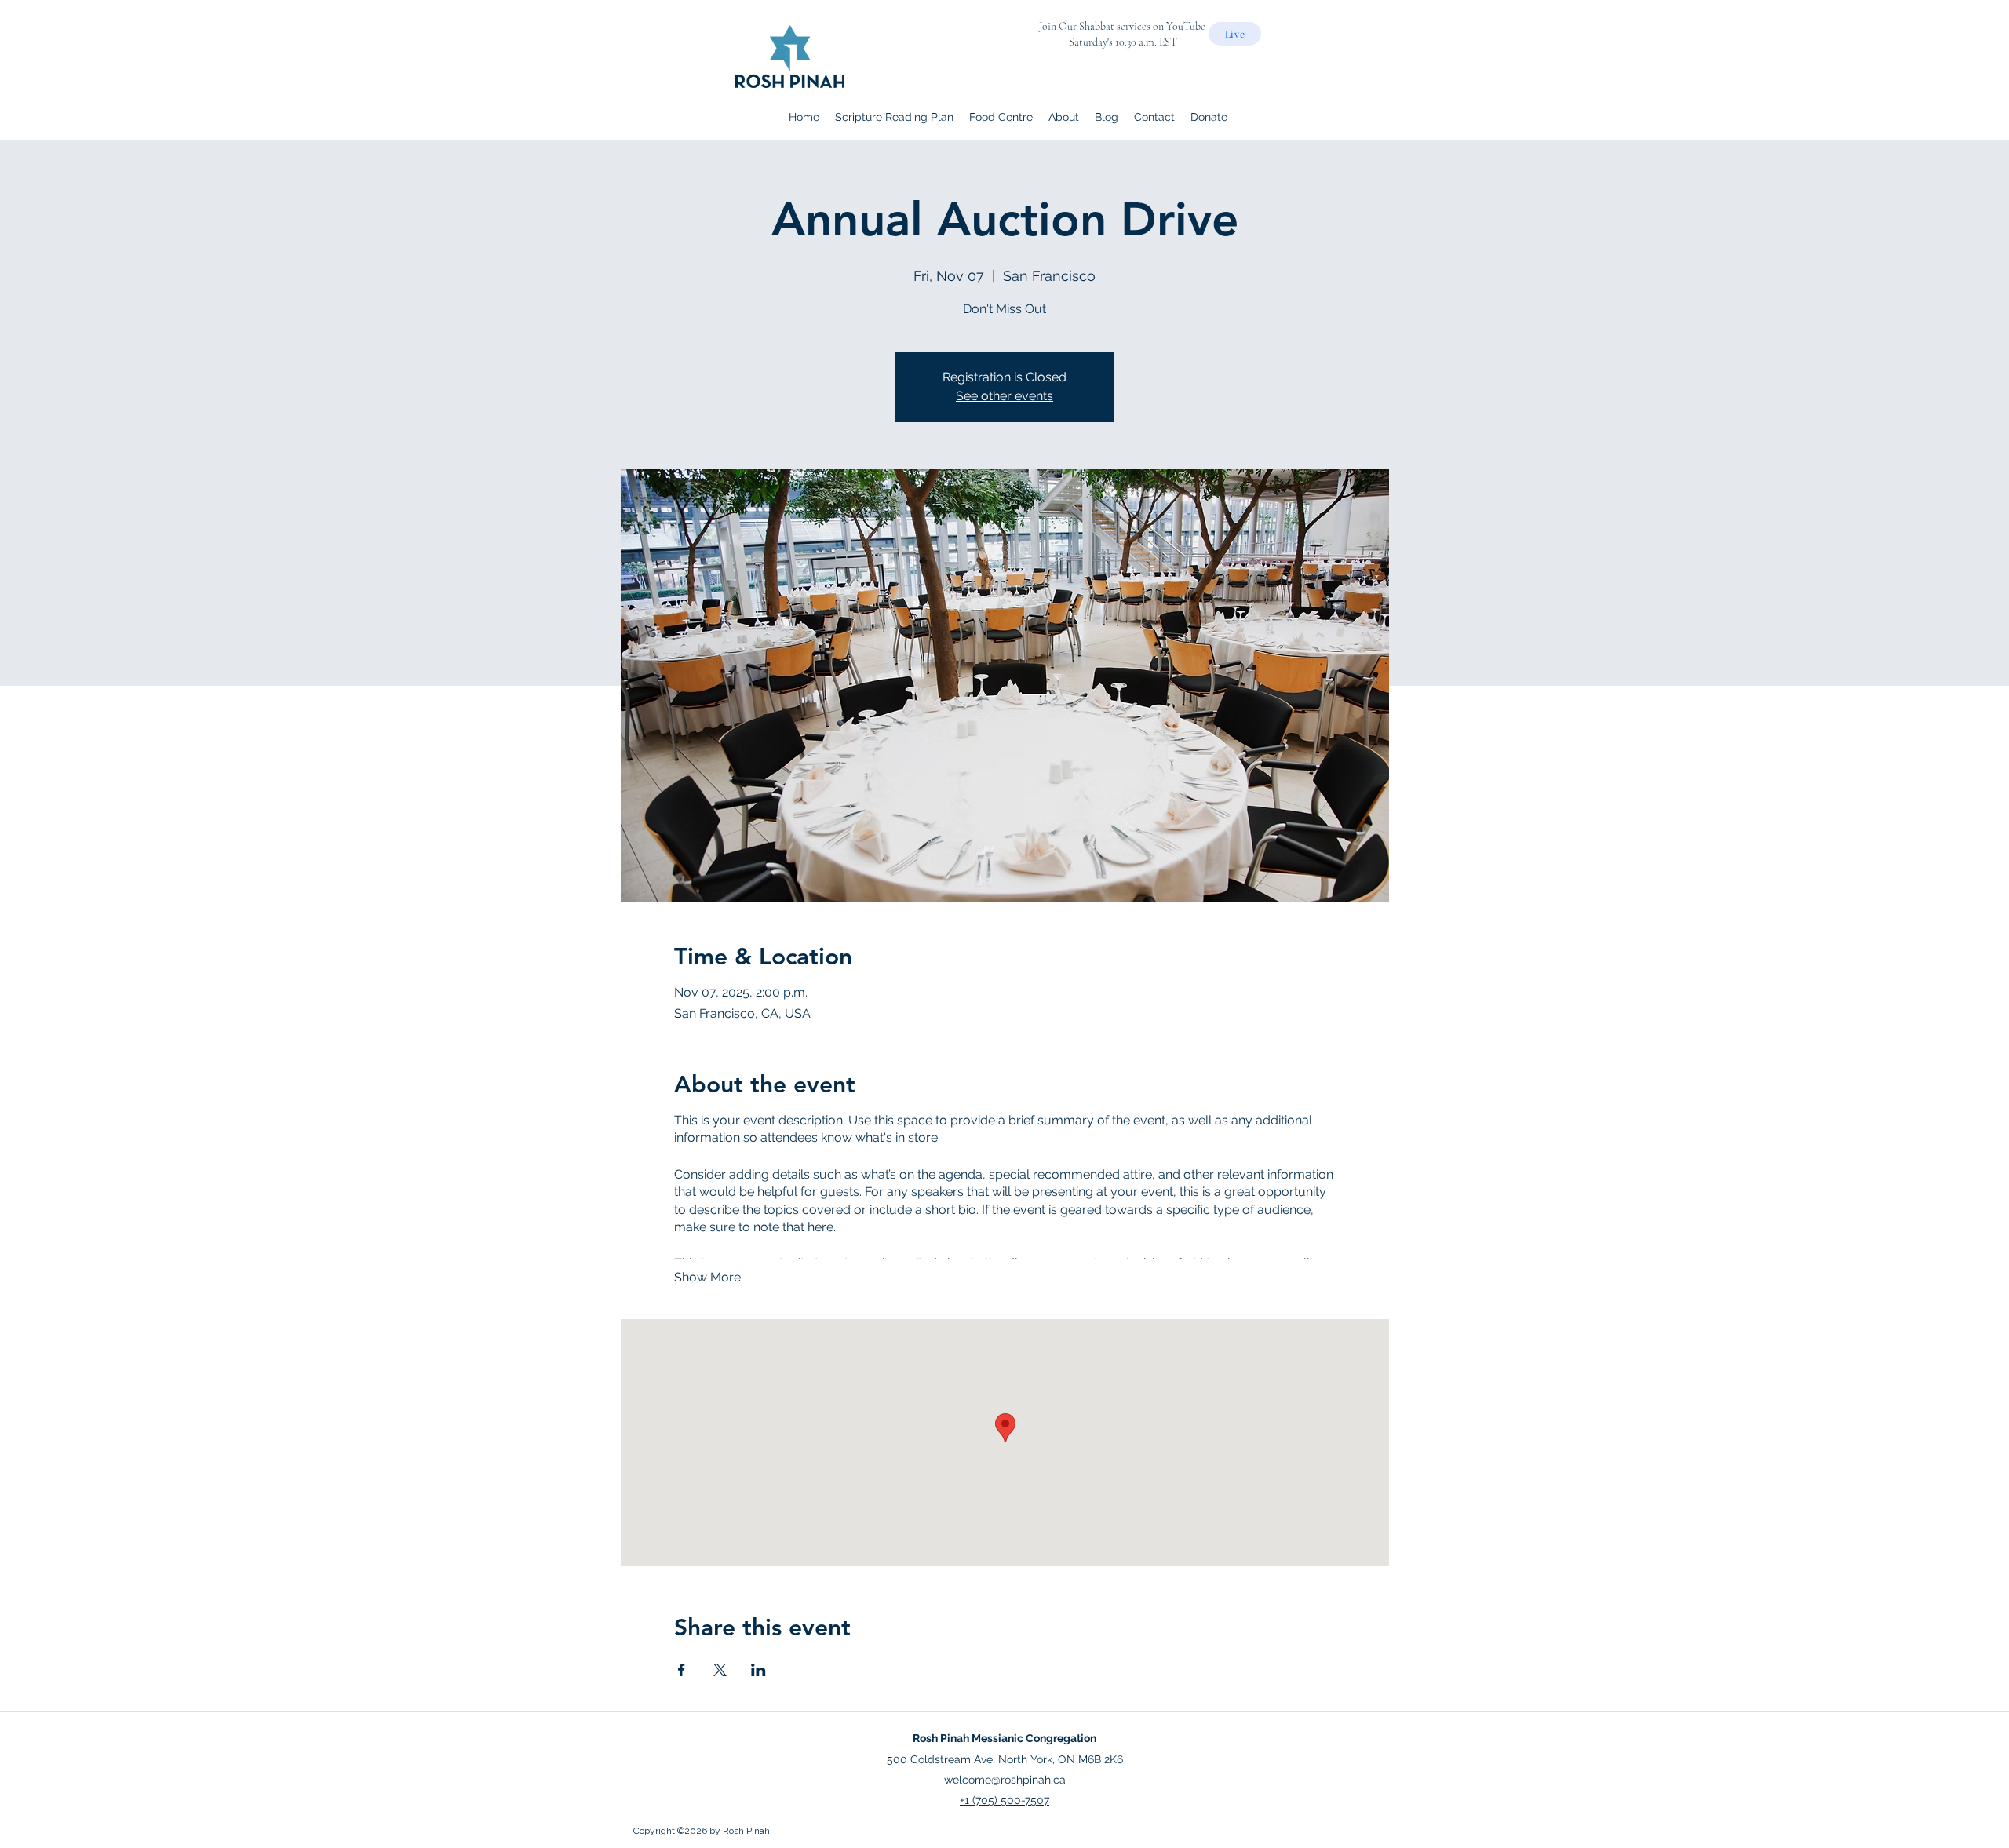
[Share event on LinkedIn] (758, 1670)
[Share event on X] (720, 1670)
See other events (1004, 396)
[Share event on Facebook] (682, 1670)
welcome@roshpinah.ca (1005, 1780)
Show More (707, 1277)
